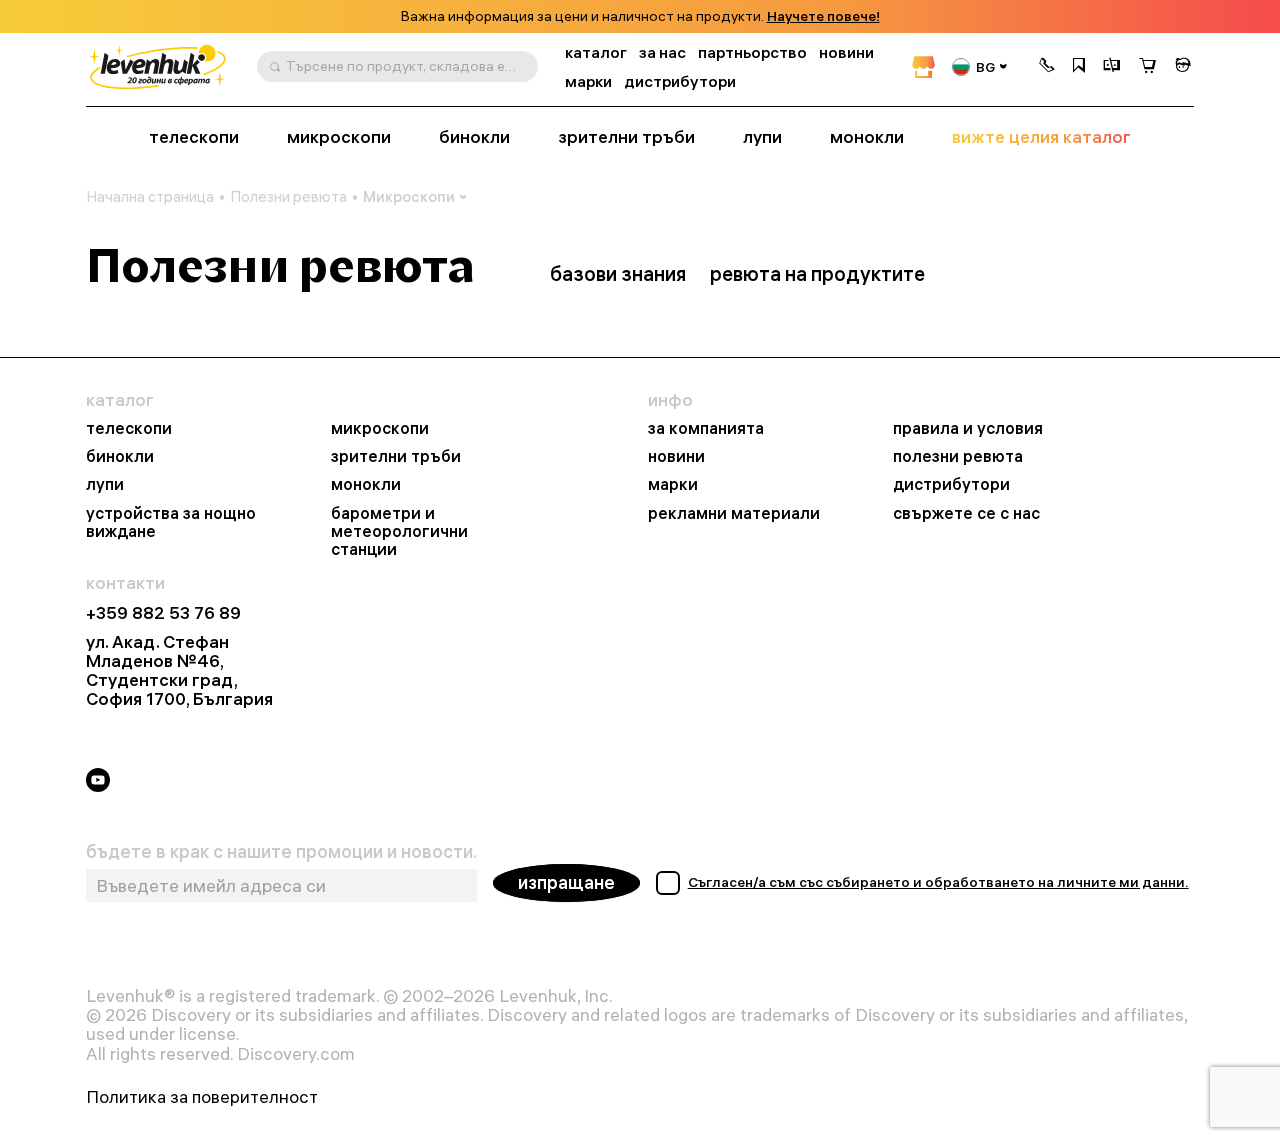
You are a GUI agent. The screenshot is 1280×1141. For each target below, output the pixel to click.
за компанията (706, 428)
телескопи (194, 137)
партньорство (752, 52)
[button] (1047, 67)
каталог (596, 52)
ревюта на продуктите (817, 273)
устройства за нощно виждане (171, 522)
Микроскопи (409, 196)
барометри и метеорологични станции (399, 531)
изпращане (566, 882)
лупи (762, 137)
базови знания (618, 273)
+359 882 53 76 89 (163, 612)
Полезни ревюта (288, 197)
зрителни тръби (626, 137)
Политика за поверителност (202, 1096)
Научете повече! (823, 16)
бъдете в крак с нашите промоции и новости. (281, 852)
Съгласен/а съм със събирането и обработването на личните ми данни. (938, 882)
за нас (662, 52)
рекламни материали (734, 513)
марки (588, 81)
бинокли (474, 137)
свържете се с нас (966, 513)
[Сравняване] (1112, 67)
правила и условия (968, 428)
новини (846, 52)
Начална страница (150, 197)
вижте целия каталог (1041, 137)
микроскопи (339, 137)
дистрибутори (680, 81)
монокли (867, 137)
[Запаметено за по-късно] (1079, 67)
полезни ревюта (958, 456)
